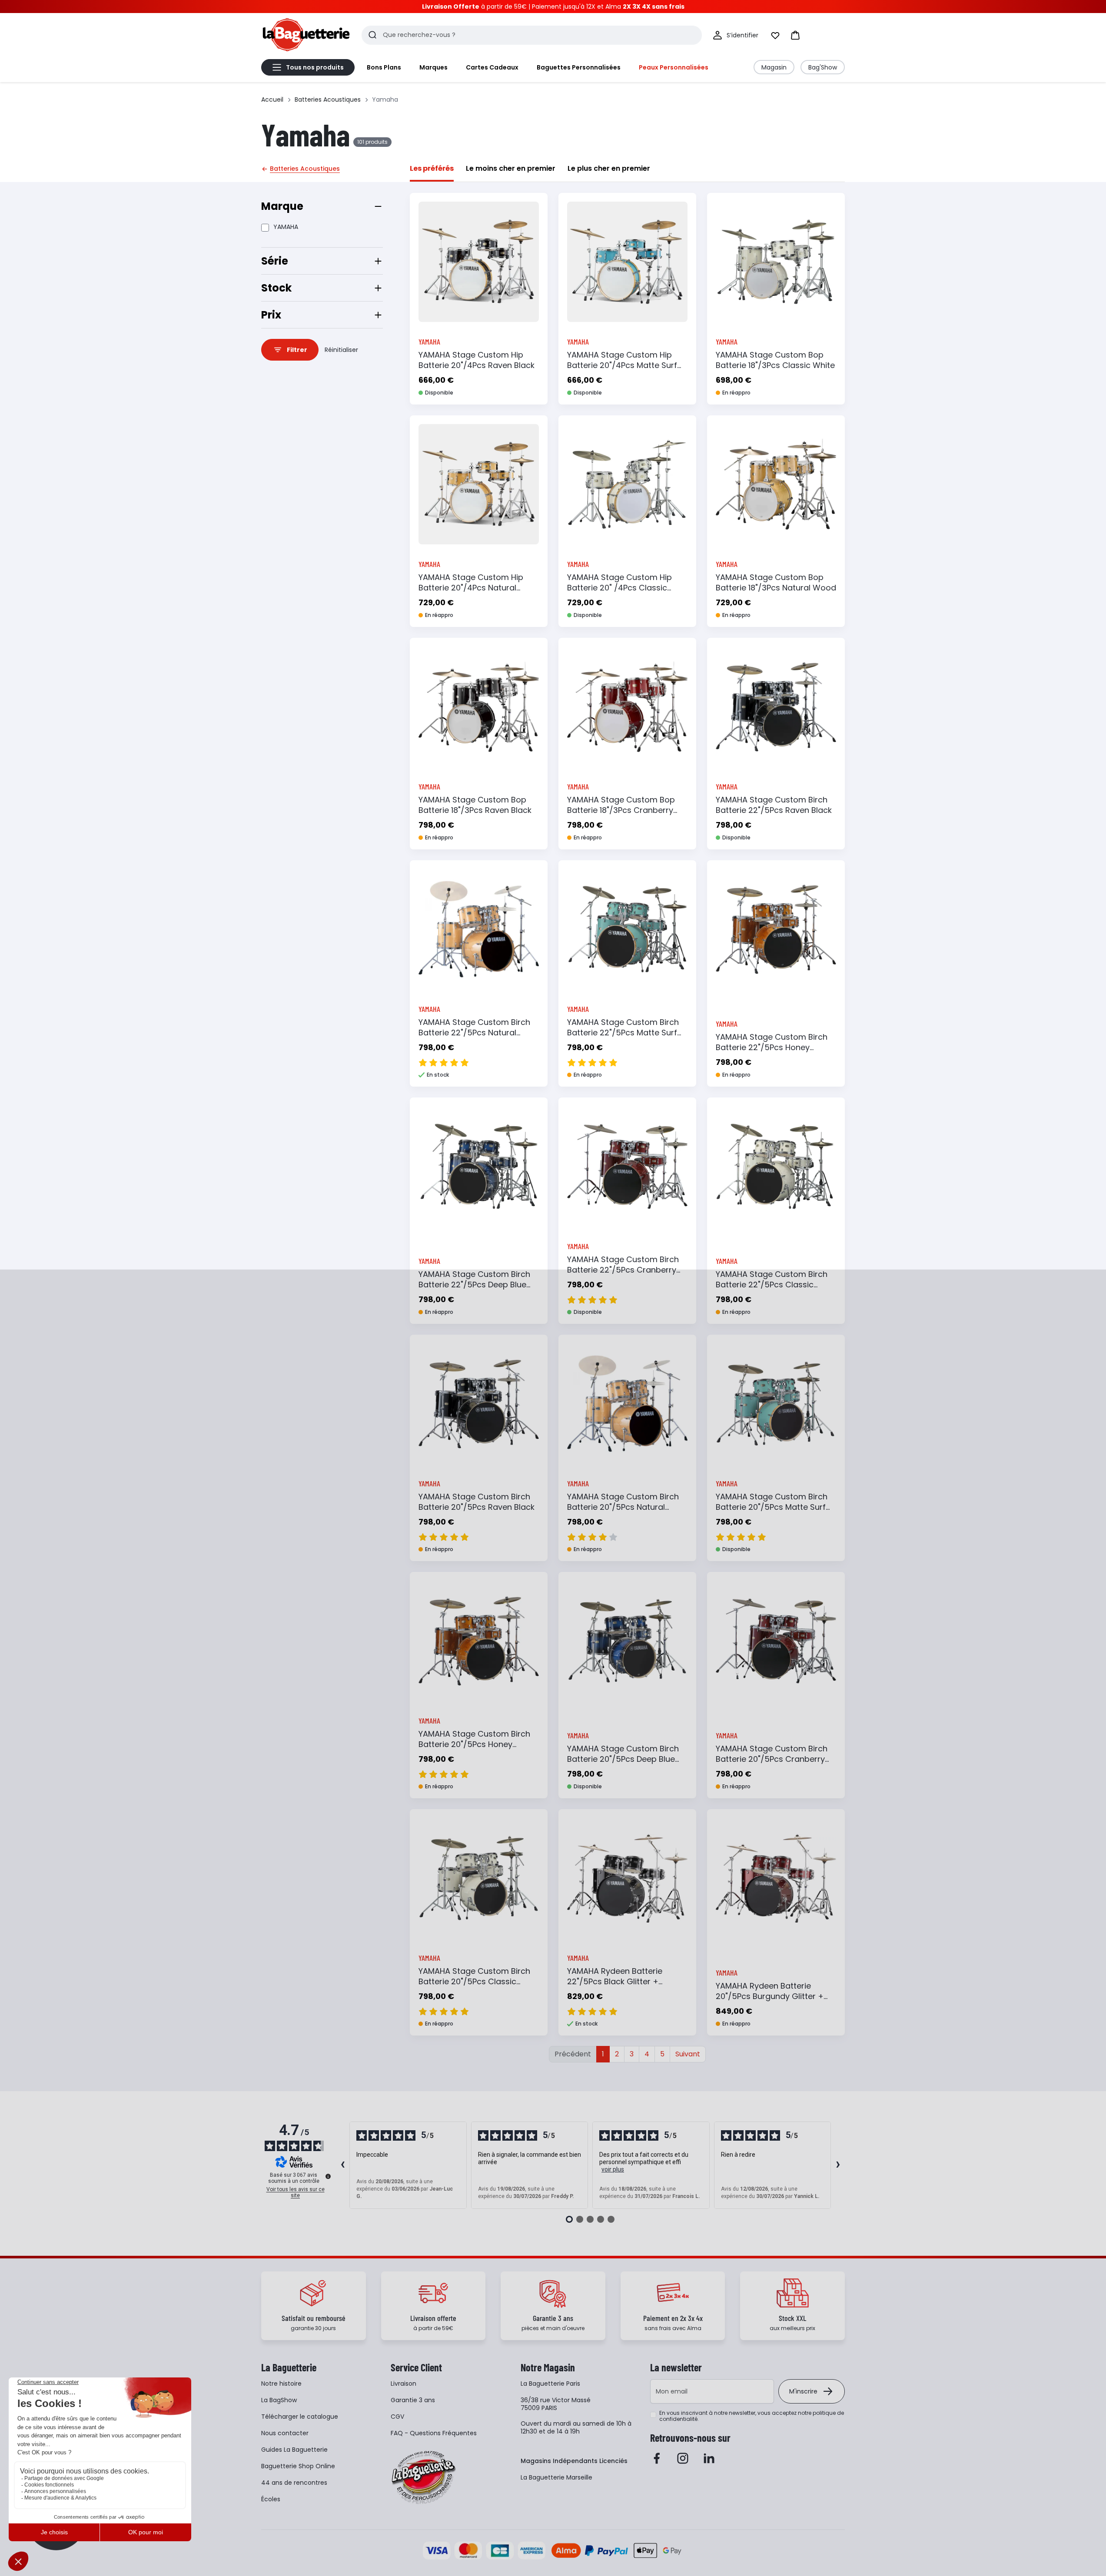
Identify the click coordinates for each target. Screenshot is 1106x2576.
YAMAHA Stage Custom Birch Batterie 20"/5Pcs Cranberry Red (772, 1759)
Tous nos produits (315, 67)
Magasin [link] (774, 67)
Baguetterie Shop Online (298, 2466)
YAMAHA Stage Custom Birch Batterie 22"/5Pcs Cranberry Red (623, 1270)
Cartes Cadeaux (492, 67)
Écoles (271, 2499)
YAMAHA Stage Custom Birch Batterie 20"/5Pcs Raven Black (477, 1502)
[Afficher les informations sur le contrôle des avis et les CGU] (328, 2176)
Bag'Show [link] (823, 67)
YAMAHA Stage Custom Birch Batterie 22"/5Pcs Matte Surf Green (623, 1033)
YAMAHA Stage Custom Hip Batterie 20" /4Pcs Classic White (619, 588)
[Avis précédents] (342, 2165)
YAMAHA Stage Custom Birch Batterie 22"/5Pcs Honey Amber (772, 1047)
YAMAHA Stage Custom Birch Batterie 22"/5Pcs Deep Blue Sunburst (474, 1285)
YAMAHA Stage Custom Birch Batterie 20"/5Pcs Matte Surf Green (772, 1507)
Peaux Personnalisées (674, 67)
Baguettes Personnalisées (579, 67)
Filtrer (297, 350)
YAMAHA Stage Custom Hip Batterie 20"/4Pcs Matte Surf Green (622, 365)
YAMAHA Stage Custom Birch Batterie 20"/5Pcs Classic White (474, 1981)
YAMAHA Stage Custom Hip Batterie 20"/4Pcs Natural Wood (471, 588)
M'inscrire (803, 2391)
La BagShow (279, 2400)
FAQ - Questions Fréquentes (434, 2433)
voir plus (613, 2169)
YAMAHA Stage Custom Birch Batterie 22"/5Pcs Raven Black (774, 805)
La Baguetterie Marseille (556, 2477)
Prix (271, 315)
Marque (282, 206)
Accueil (272, 99)
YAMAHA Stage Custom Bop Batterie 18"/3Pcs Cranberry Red (621, 810)
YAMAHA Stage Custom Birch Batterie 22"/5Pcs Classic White (772, 1285)
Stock (276, 288)
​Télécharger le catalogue (300, 2417)
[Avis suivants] (838, 2165)
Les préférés (432, 168)
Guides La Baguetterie (294, 2450)
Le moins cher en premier (511, 168)
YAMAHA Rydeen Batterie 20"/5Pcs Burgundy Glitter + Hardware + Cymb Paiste (770, 1996)
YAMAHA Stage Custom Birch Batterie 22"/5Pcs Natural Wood (474, 1033)
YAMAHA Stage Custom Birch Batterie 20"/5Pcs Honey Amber (474, 1744)
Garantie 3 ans (413, 2400)
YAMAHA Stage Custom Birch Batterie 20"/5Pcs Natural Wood (623, 1507)
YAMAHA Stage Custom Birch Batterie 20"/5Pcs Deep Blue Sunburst (623, 1759)
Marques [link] (433, 67)
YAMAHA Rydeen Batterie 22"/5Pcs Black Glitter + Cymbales (615, 1981)
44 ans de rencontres (294, 2483)
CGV (397, 2417)
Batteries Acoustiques (328, 99)
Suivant (688, 2054)
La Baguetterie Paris (550, 2384)
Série (275, 261)
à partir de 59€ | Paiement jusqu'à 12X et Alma (553, 7)
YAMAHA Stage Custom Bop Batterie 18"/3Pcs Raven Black (475, 805)
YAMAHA (286, 227)
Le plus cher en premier (609, 168)
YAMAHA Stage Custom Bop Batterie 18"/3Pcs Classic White (775, 360)
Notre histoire (281, 2384)
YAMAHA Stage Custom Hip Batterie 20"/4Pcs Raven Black (477, 360)
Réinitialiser (341, 350)
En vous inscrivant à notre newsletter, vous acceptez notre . (752, 2416)
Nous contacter (285, 2433)
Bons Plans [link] (384, 67)
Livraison (404, 2384)
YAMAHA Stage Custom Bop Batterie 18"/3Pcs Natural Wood (776, 582)
